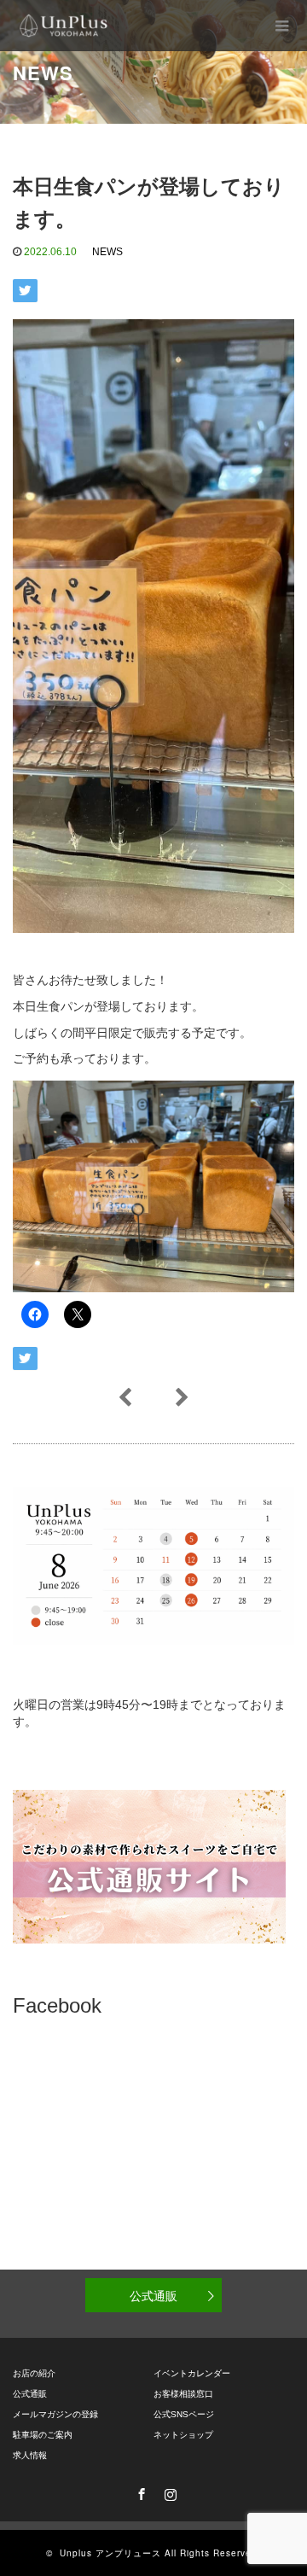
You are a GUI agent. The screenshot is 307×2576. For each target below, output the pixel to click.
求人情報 (30, 2455)
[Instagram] (168, 2491)
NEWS (107, 252)
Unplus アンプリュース (110, 2553)
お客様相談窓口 (183, 2394)
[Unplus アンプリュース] (64, 26)
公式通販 (153, 2295)
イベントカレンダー (192, 2373)
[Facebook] (139, 2491)
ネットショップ (183, 2435)
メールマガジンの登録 (55, 2414)
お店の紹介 (34, 2373)
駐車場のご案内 (43, 2435)
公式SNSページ (184, 2414)
